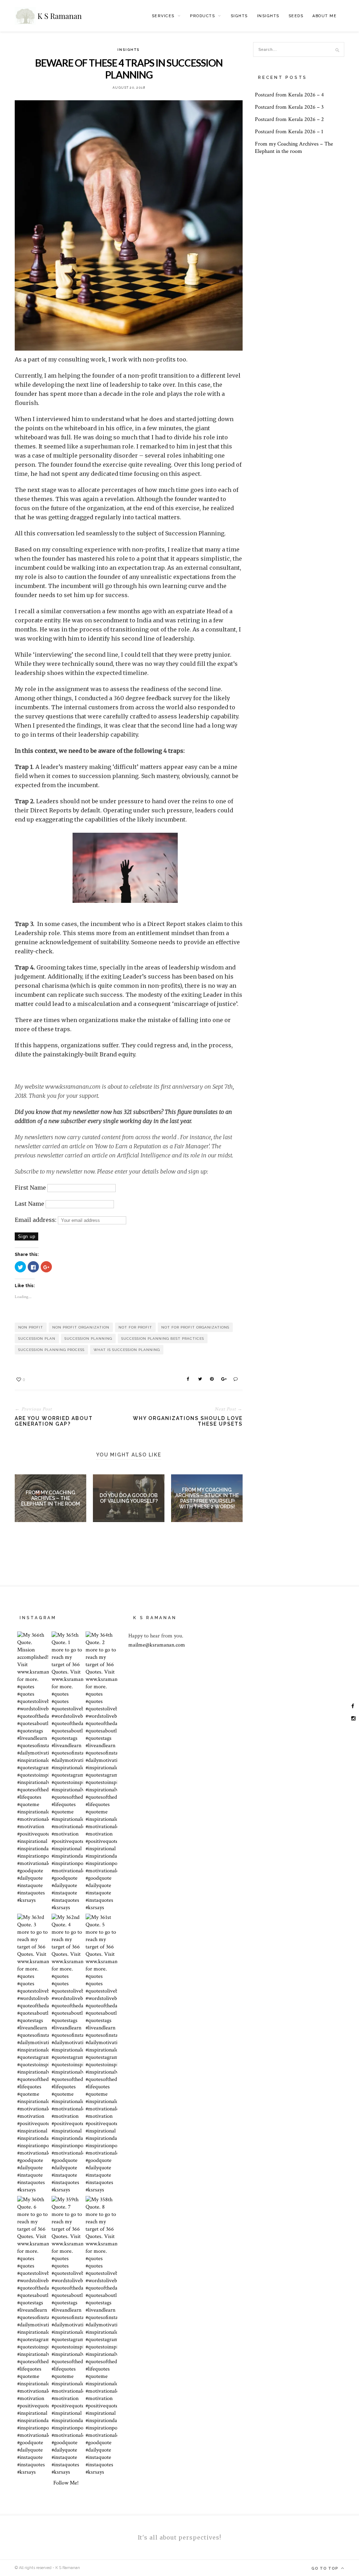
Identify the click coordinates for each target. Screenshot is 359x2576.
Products (202, 16)
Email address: (36, 1220)
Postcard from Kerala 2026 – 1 (289, 132)
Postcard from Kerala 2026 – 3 (289, 107)
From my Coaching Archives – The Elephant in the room (50, 1498)
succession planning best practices (163, 1338)
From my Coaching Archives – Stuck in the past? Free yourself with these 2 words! (207, 1498)
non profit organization (81, 1327)
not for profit (135, 1327)
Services (163, 16)
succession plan (37, 1338)
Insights (268, 16)
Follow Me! (66, 2483)
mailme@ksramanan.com (157, 1645)
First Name (30, 1188)
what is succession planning (127, 1350)
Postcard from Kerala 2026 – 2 (289, 119)
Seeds (296, 16)
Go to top (326, 2568)
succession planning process (51, 1350)
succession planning (88, 1338)
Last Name (29, 1204)
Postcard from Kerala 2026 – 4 (289, 95)
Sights (239, 16)
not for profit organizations (195, 1327)
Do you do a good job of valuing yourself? (129, 1498)
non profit (31, 1327)
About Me (324, 16)
